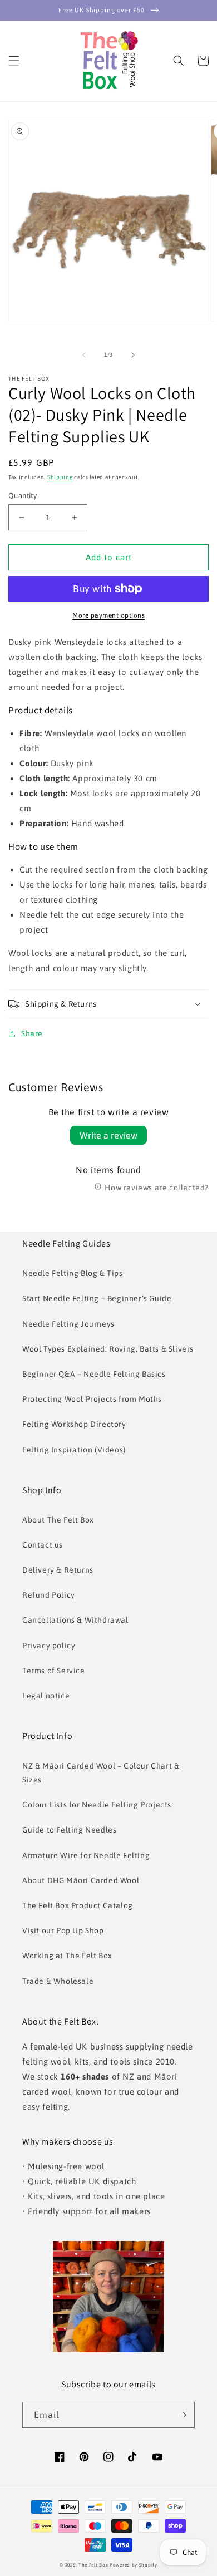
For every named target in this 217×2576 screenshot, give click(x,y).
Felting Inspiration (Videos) (74, 1450)
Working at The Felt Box (67, 1956)
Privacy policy (49, 1646)
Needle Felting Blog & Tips (73, 1273)
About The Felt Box (58, 1520)
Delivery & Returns (58, 1570)
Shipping (60, 477)
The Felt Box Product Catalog (78, 1905)
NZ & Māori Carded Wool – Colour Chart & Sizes (101, 1773)
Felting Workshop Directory (74, 1424)
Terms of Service (54, 1671)
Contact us (43, 1545)
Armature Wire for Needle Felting (86, 1855)
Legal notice (46, 1696)
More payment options (108, 615)
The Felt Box (93, 2565)
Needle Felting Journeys (68, 1324)
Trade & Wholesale (58, 1981)
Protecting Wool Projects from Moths (92, 1399)
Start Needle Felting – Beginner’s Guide (97, 1298)
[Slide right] (133, 355)
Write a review (108, 1135)
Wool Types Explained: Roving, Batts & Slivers (108, 1349)
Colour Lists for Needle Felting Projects (97, 1805)
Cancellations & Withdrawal (75, 1620)
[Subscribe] (182, 2415)
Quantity (23, 496)
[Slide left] (84, 355)
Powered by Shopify (134, 2565)
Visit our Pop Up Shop (63, 1930)
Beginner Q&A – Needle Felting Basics (94, 1374)
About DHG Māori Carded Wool (81, 1880)
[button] (14, 61)
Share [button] (32, 1033)
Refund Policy (49, 1595)
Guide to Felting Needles (69, 1830)
